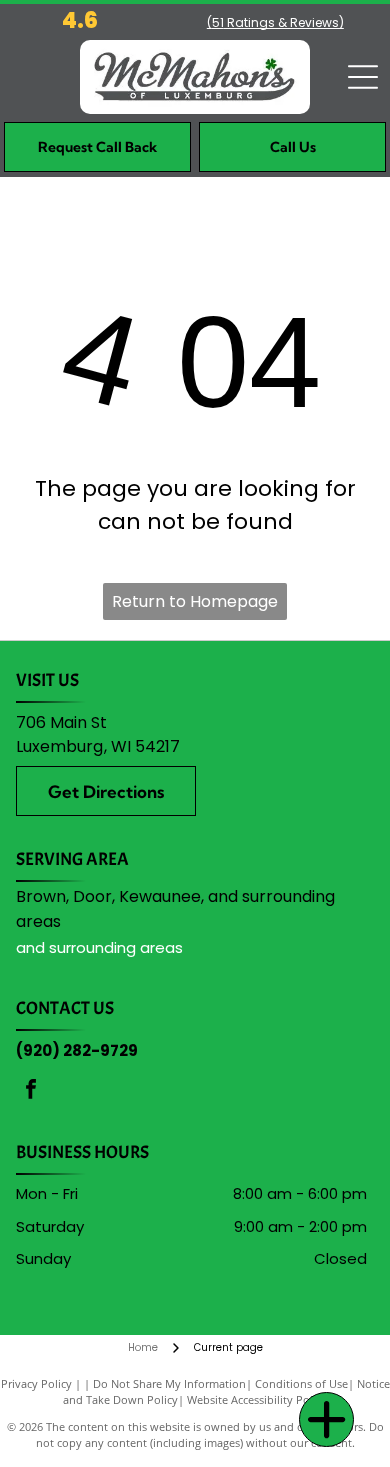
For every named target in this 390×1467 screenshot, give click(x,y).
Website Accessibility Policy (257, 1399)
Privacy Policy (36, 1383)
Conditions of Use (301, 1383)
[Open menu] (363, 77)
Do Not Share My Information (169, 1383)
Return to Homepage (195, 601)
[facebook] (31, 1091)
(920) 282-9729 (77, 1050)
